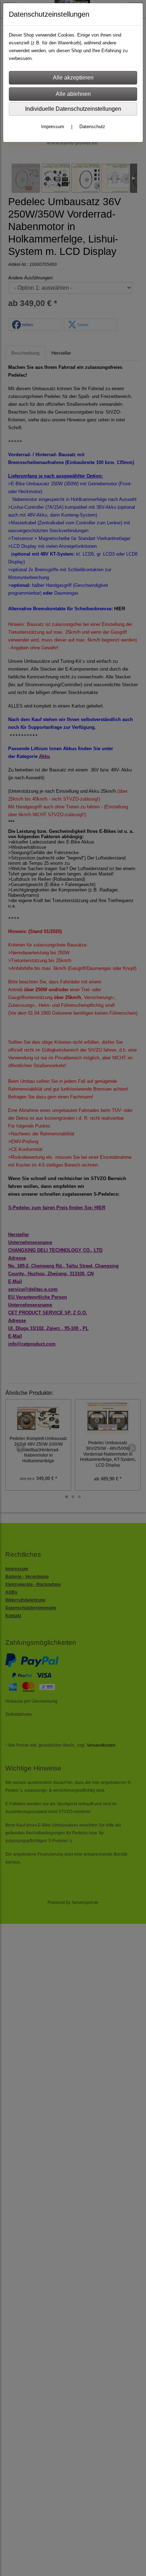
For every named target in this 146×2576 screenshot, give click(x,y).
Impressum (53, 127)
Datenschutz (92, 127)
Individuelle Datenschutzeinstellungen (73, 109)
